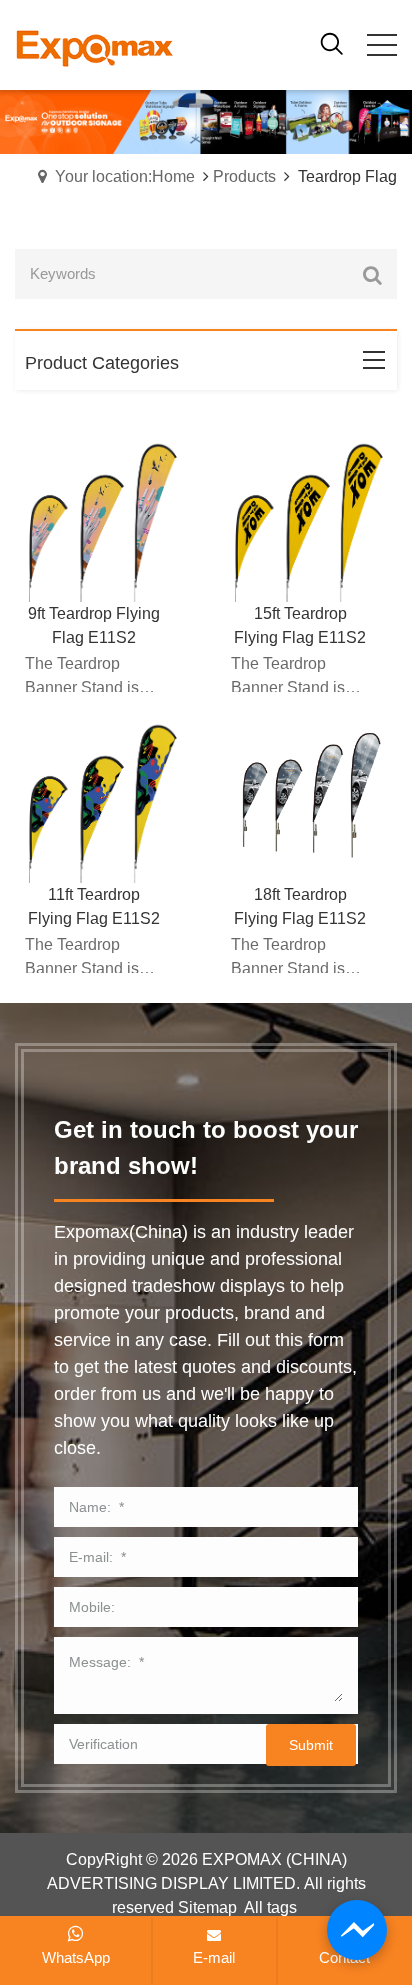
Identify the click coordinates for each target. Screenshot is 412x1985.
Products (244, 176)
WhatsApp (76, 1957)
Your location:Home (125, 176)
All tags (270, 1907)
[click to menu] (382, 45)
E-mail (214, 1957)
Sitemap (207, 1907)
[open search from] (332, 42)
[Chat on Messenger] (357, 1930)
